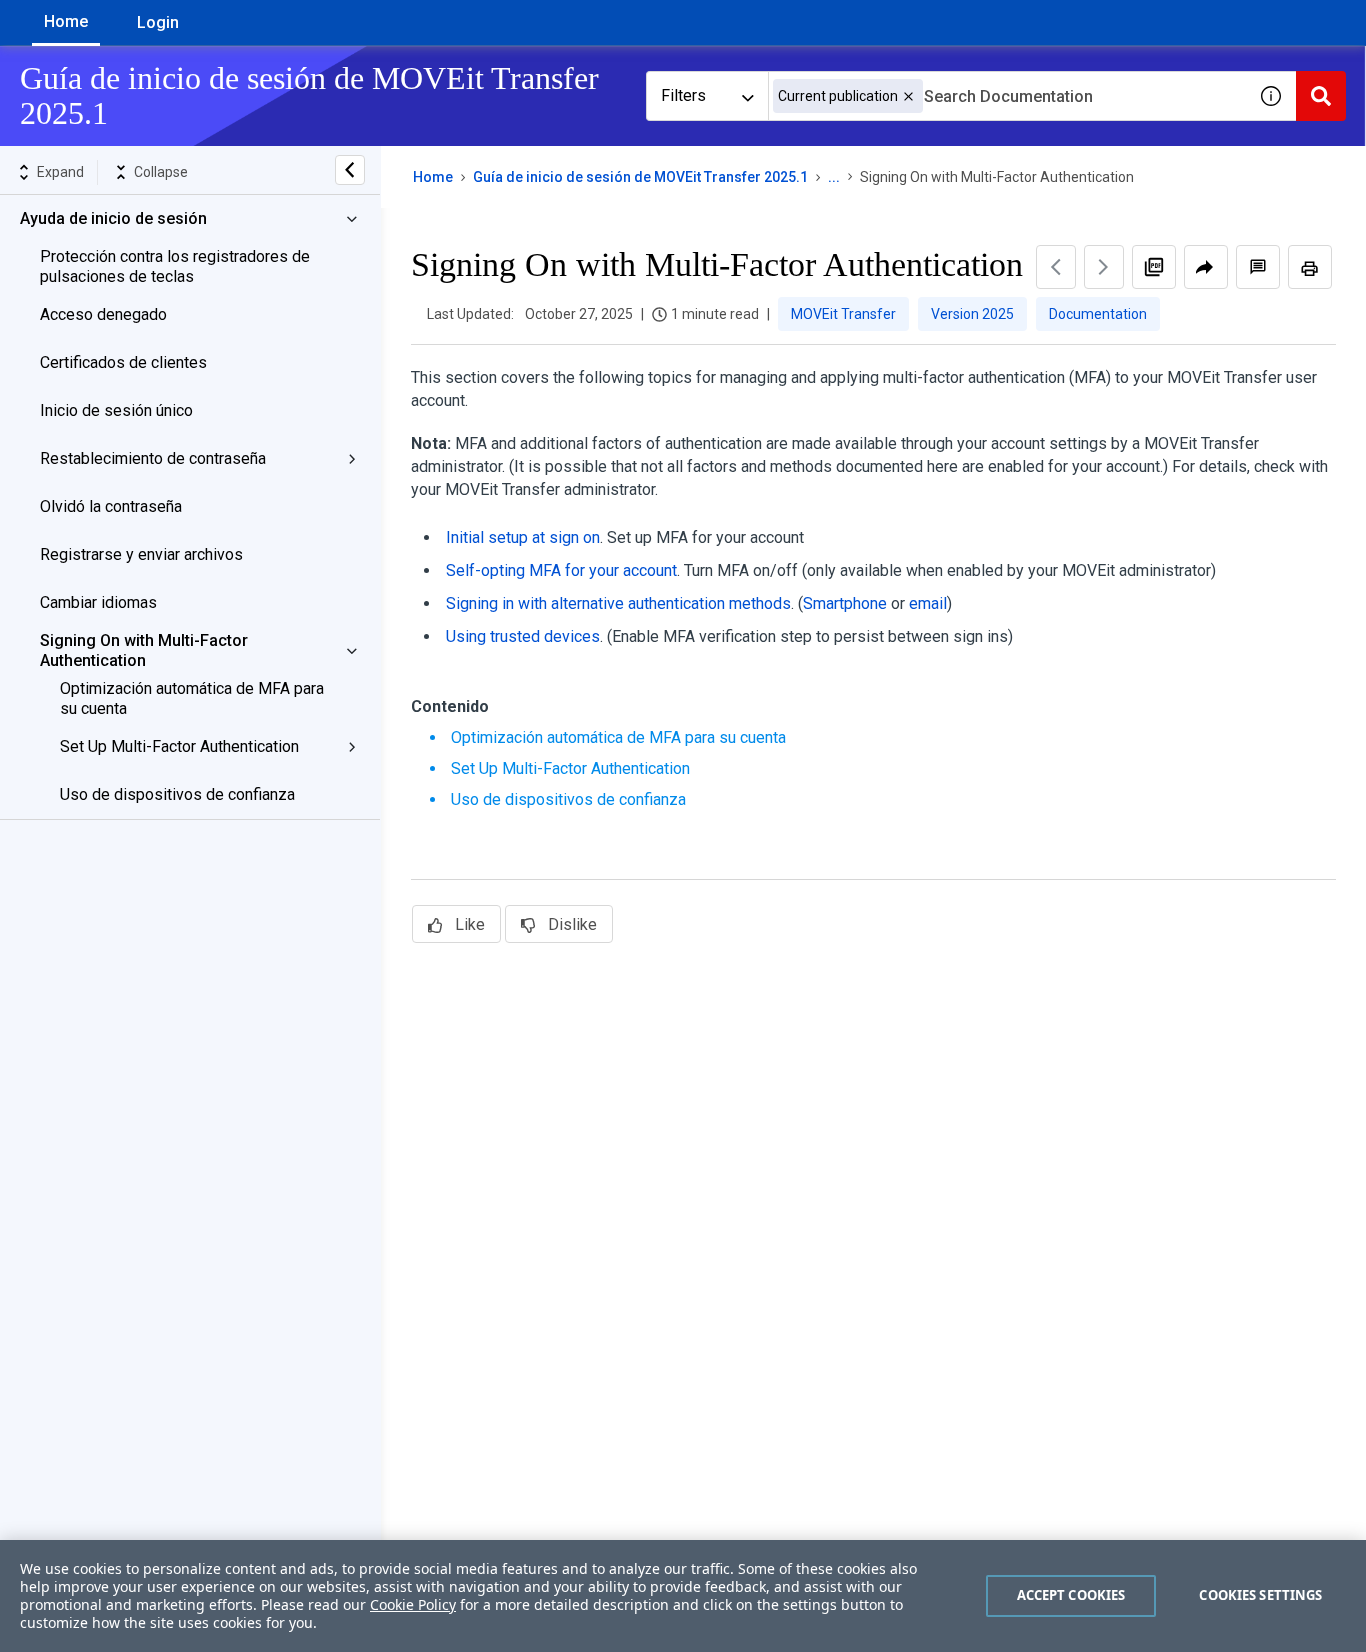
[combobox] (1007, 96)
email (928, 603)
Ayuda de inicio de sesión (113, 218)
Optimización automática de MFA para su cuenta (192, 698)
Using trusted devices (523, 636)
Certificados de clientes (123, 362)
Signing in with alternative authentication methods (618, 603)
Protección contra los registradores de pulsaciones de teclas (175, 266)
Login (158, 22)
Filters (683, 95)
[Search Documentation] (1321, 96)
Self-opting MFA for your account (561, 570)
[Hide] (350, 170)
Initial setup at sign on (523, 537)
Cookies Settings (1260, 1595)
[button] (908, 96)
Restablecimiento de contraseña (153, 458)
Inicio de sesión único (116, 410)
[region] (683, 1596)
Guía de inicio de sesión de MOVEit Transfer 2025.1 (640, 177)
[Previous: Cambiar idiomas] (1056, 267)
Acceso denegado (103, 314)
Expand (60, 172)
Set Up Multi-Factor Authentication (179, 746)
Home (66, 21)
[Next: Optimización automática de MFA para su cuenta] (1104, 267)
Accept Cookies (1071, 1595)
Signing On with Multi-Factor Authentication (144, 650)
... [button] (834, 177)
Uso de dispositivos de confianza (177, 794)
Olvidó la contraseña (111, 506)
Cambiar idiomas (98, 602)
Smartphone (845, 603)
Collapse (161, 172)
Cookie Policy (413, 1604)
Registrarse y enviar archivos (141, 554)
